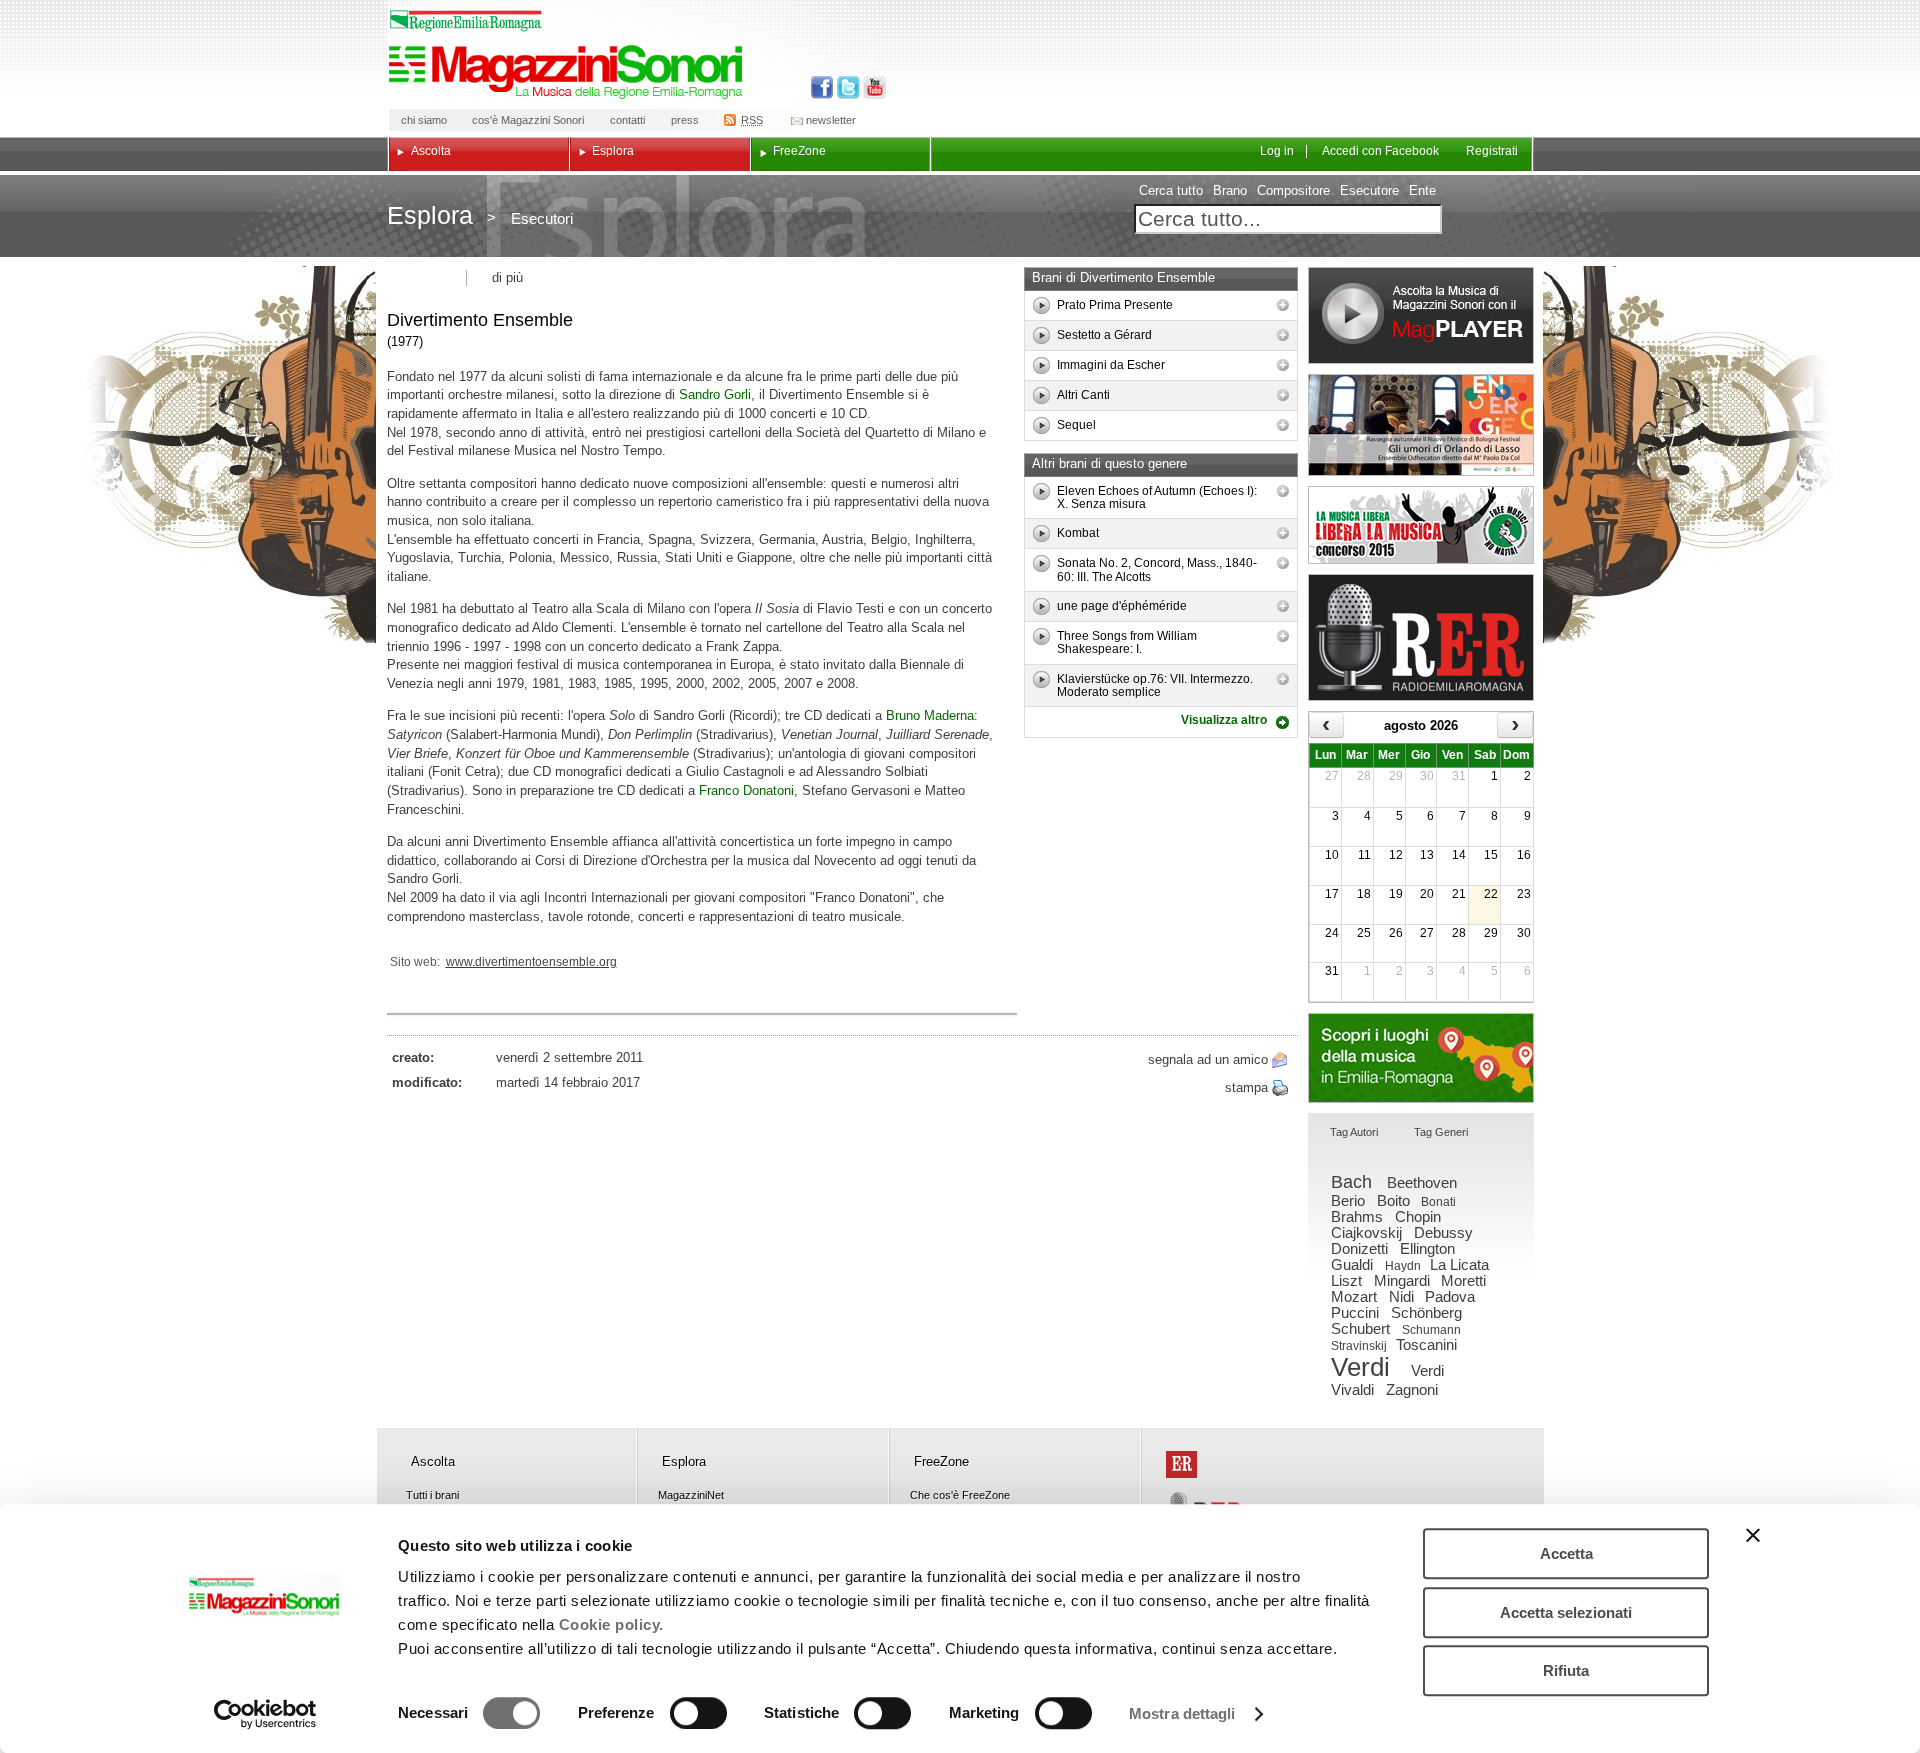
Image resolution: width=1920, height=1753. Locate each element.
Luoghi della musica (1421, 1058)
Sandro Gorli (715, 394)
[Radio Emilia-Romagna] (1421, 637)
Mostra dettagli (1182, 1713)
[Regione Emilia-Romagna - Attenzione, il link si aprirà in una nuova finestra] (466, 21)
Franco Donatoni (746, 790)
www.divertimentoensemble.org (531, 962)
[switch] (698, 1713)
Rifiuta (1566, 1670)
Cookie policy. (611, 1624)
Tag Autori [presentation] (1354, 1132)
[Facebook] (822, 87)
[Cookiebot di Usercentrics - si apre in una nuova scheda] (265, 1714)
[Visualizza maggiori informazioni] (1283, 305)
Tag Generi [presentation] (1441, 1132)
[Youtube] (870, 87)
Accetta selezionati (1566, 1612)
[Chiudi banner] (1753, 1535)
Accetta (1566, 1553)
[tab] (1354, 1133)
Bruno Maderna (930, 715)
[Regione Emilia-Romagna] (1181, 1464)
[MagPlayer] (1421, 315)
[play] (1041, 305)
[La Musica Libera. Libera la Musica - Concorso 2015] (1421, 525)
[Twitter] (846, 87)
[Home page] (569, 72)
